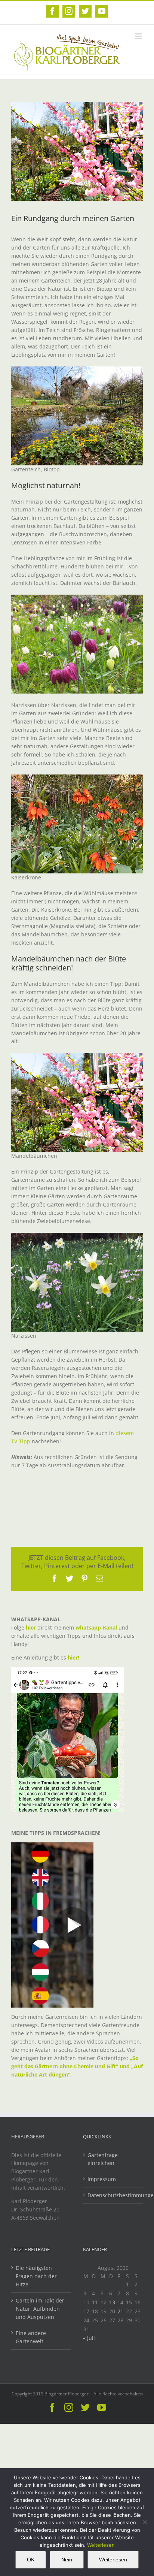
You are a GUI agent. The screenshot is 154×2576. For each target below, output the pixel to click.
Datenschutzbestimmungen (113, 2195)
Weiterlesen (101, 2545)
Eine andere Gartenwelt (31, 2337)
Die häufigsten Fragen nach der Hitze (36, 2276)
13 (112, 2302)
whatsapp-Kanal (96, 1627)
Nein (67, 2560)
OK (31, 2560)
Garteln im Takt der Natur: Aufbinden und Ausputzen (40, 2309)
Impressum (102, 2179)
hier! (74, 1657)
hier (31, 1627)
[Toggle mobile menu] (139, 36)
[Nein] (145, 2522)
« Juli (89, 2338)
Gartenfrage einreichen (103, 2159)
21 (120, 2311)
